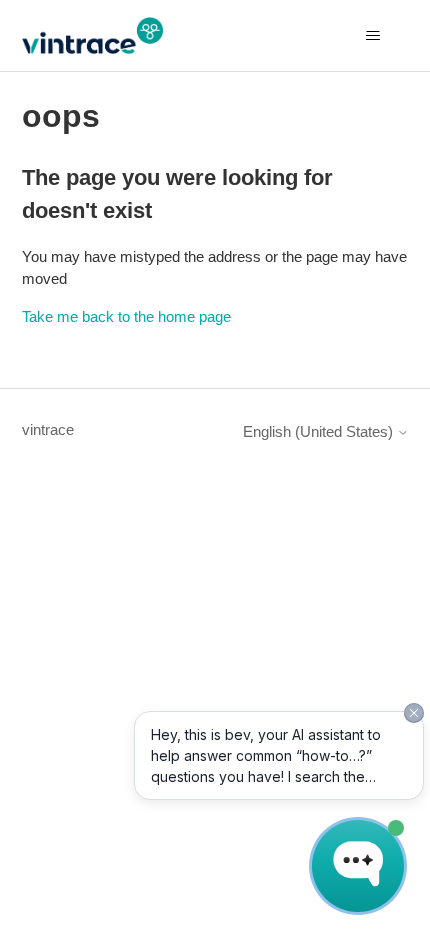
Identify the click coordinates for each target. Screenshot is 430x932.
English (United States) (320, 431)
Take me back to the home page (126, 316)
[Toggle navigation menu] (373, 36)
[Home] (92, 35)
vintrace (48, 429)
